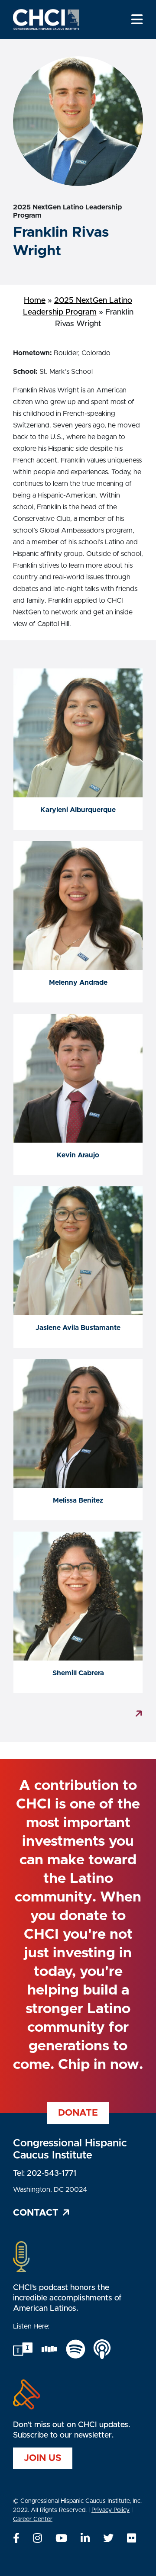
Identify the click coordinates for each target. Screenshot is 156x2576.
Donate (78, 2113)
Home (35, 301)
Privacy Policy (110, 2510)
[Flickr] (132, 2539)
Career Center (33, 2519)
